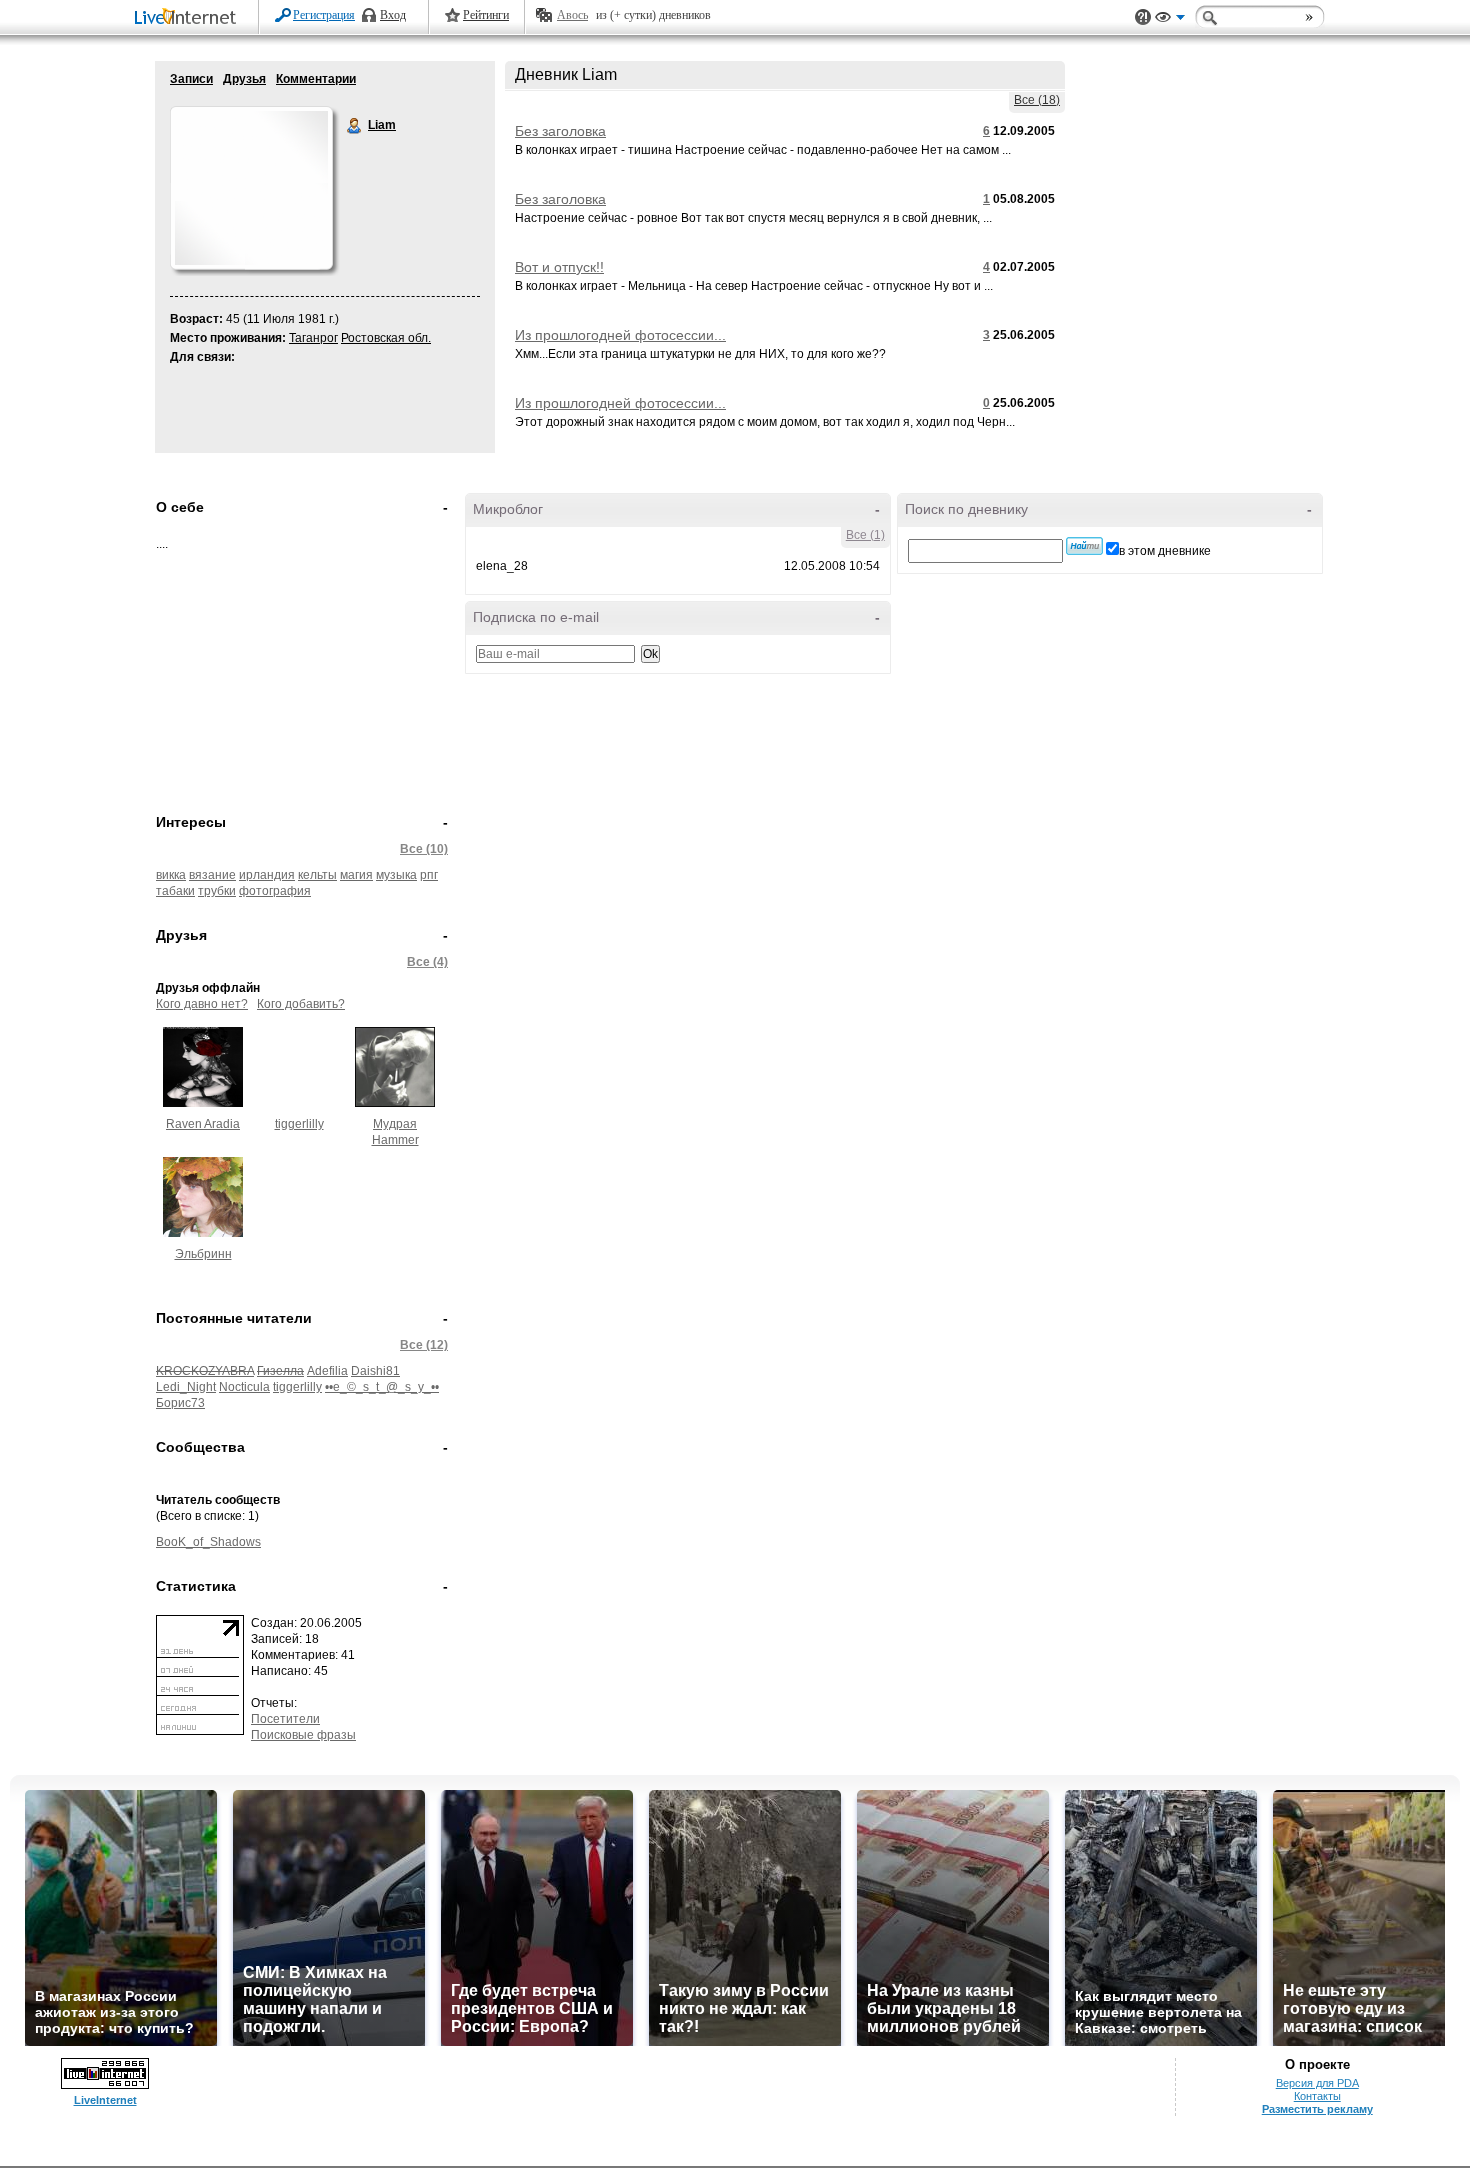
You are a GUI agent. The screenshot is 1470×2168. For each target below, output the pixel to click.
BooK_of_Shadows (208, 1542)
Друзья (244, 79)
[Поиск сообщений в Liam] (1084, 546)
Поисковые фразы (303, 1735)
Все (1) (865, 535)
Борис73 (180, 1403)
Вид (1170, 20)
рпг (429, 875)
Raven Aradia (203, 1124)
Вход (393, 15)
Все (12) (424, 1345)
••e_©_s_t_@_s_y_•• (382, 1387)
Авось (572, 15)
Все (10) (424, 849)
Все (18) (1037, 100)
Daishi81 (375, 1371)
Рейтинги (486, 15)
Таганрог (313, 338)
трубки (217, 891)
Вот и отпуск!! (559, 267)
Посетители (285, 1719)
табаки (175, 891)
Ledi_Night (186, 1387)
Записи (191, 79)
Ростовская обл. (386, 338)
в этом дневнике (1165, 551)
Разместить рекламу (1317, 2109)
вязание (212, 875)
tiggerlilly (299, 1124)
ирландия (267, 875)
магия (356, 875)
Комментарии (316, 79)
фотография (275, 891)
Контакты (1317, 2096)
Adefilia (327, 1371)
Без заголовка (560, 131)
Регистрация (324, 15)
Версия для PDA (1317, 2083)
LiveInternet (189, 18)
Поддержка (1143, 17)
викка (171, 875)
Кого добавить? (301, 1004)
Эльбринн (203, 1254)
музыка (396, 875)
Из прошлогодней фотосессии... (620, 335)
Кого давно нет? (202, 1004)
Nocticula (244, 1387)
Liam (355, 126)
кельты (317, 875)
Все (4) (427, 962)
